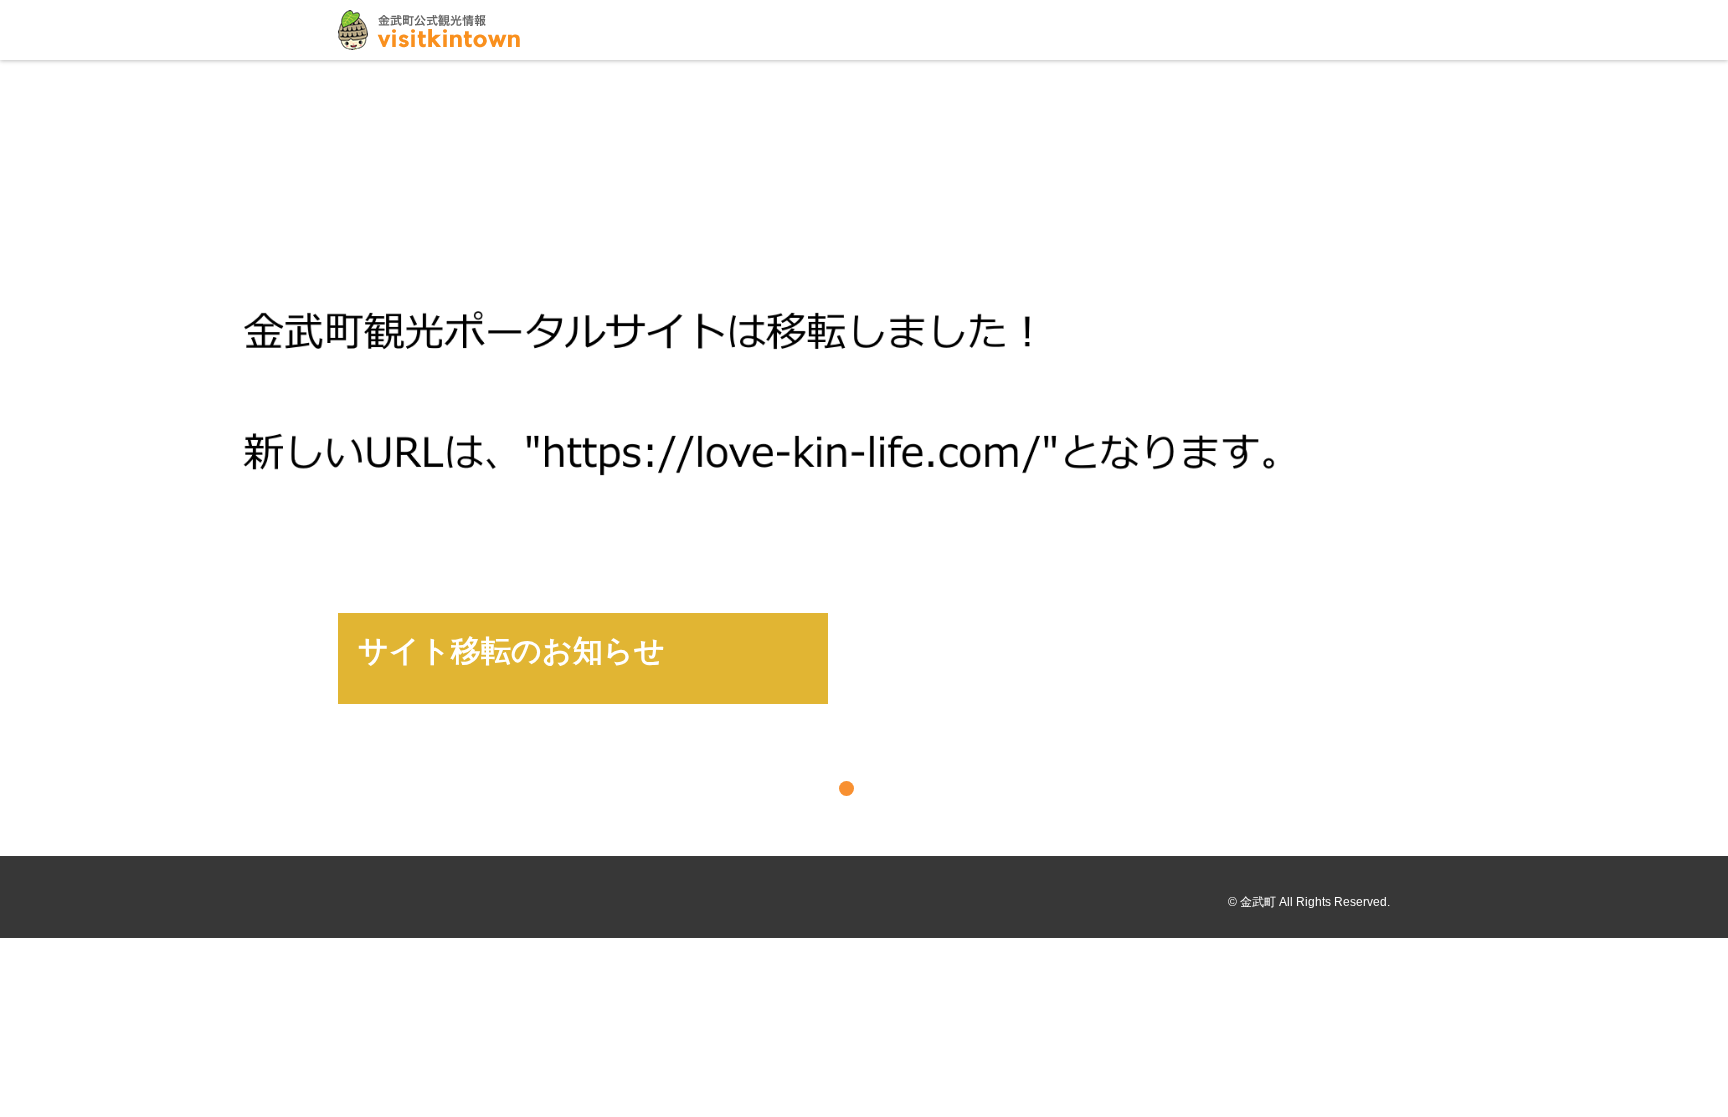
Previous (22, 456)
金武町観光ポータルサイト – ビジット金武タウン (429, 30)
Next (1706, 456)
